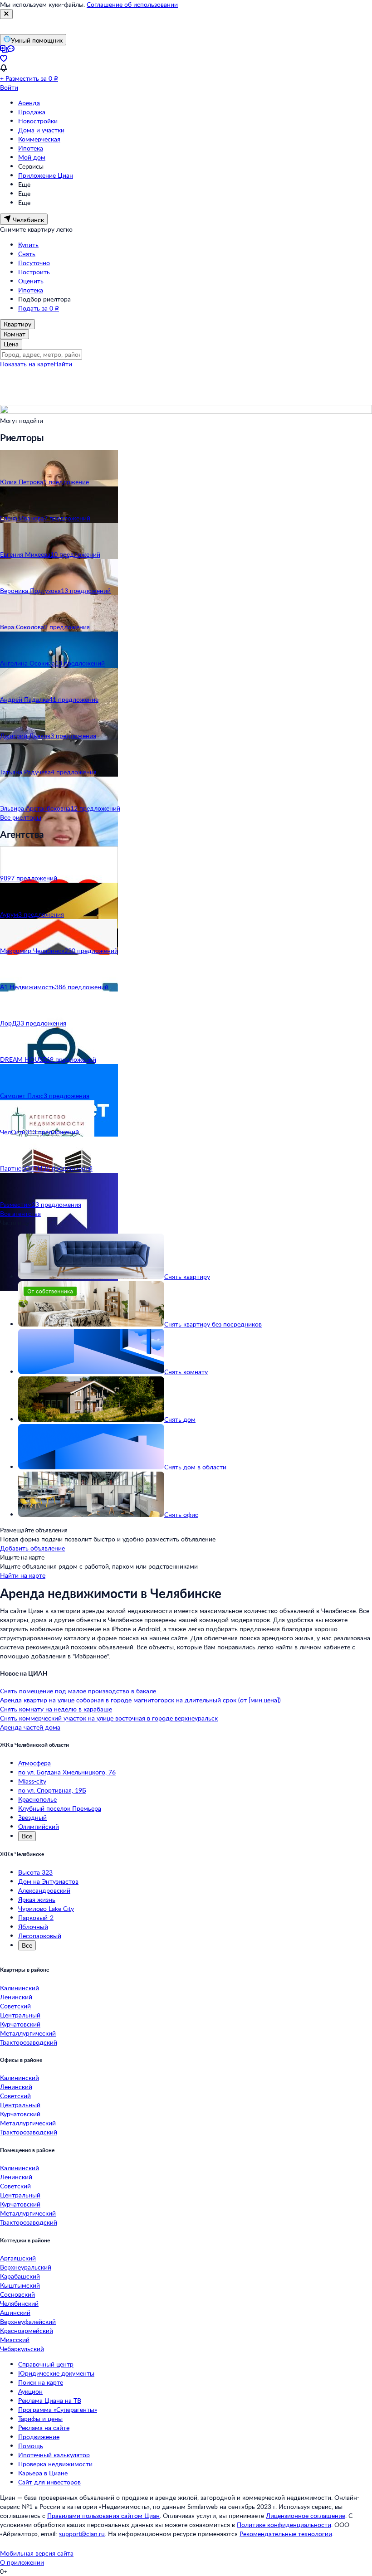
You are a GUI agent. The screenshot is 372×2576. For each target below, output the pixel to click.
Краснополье (37, 1799)
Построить (34, 272)
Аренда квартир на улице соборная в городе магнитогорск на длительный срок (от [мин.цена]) (140, 1700)
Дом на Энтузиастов (48, 1881)
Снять (27, 254)
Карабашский (20, 2276)
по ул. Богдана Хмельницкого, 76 (67, 1772)
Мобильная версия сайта (37, 2553)
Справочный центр (46, 2364)
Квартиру (17, 324)
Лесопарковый (40, 1936)
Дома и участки (41, 130)
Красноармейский (27, 2331)
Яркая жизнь (37, 1899)
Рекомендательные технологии (286, 2534)
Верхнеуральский (26, 2267)
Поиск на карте (41, 2382)
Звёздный (32, 1817)
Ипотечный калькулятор (54, 2455)
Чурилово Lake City (46, 1908)
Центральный (20, 2015)
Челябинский (19, 2303)
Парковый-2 (36, 1917)
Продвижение (39, 2437)
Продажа (32, 112)
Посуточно (34, 263)
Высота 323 (35, 1872)
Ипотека (31, 148)
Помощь (31, 2446)
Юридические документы (56, 2373)
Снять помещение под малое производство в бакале (78, 1691)
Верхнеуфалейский (28, 2321)
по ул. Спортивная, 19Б (52, 1790)
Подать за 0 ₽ (39, 308)
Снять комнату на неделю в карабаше (56, 1709)
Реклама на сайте (44, 2428)
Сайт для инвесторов (49, 2482)
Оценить (31, 281)
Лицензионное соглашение (306, 2515)
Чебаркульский (22, 2349)
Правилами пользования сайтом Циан (103, 2515)
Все (27, 1836)
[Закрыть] (6, 14)
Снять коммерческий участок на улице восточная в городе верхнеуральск (109, 1718)
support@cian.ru (82, 2534)
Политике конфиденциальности (284, 2525)
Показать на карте (27, 364)
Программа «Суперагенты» (58, 2409)
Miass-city (32, 1781)
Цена (11, 344)
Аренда (29, 103)
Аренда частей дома (30, 1727)
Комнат (15, 334)
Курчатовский (20, 2024)
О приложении (22, 2562)
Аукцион (30, 2391)
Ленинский (16, 1997)
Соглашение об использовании (132, 4)
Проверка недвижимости (55, 2464)
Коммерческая (39, 139)
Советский (15, 2006)
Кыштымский (20, 2285)
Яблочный (33, 1927)
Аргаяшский (18, 2258)
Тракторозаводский (29, 2042)
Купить (28, 245)
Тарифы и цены (40, 2418)
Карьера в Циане (43, 2473)
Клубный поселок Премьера (60, 1808)
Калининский (20, 1988)
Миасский (15, 2340)
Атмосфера (34, 1763)
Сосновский (17, 2294)
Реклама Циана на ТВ (50, 2400)
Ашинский (15, 2312)
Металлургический (28, 2033)
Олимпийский (39, 1826)
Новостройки (38, 121)
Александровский (44, 1890)
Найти (63, 364)
